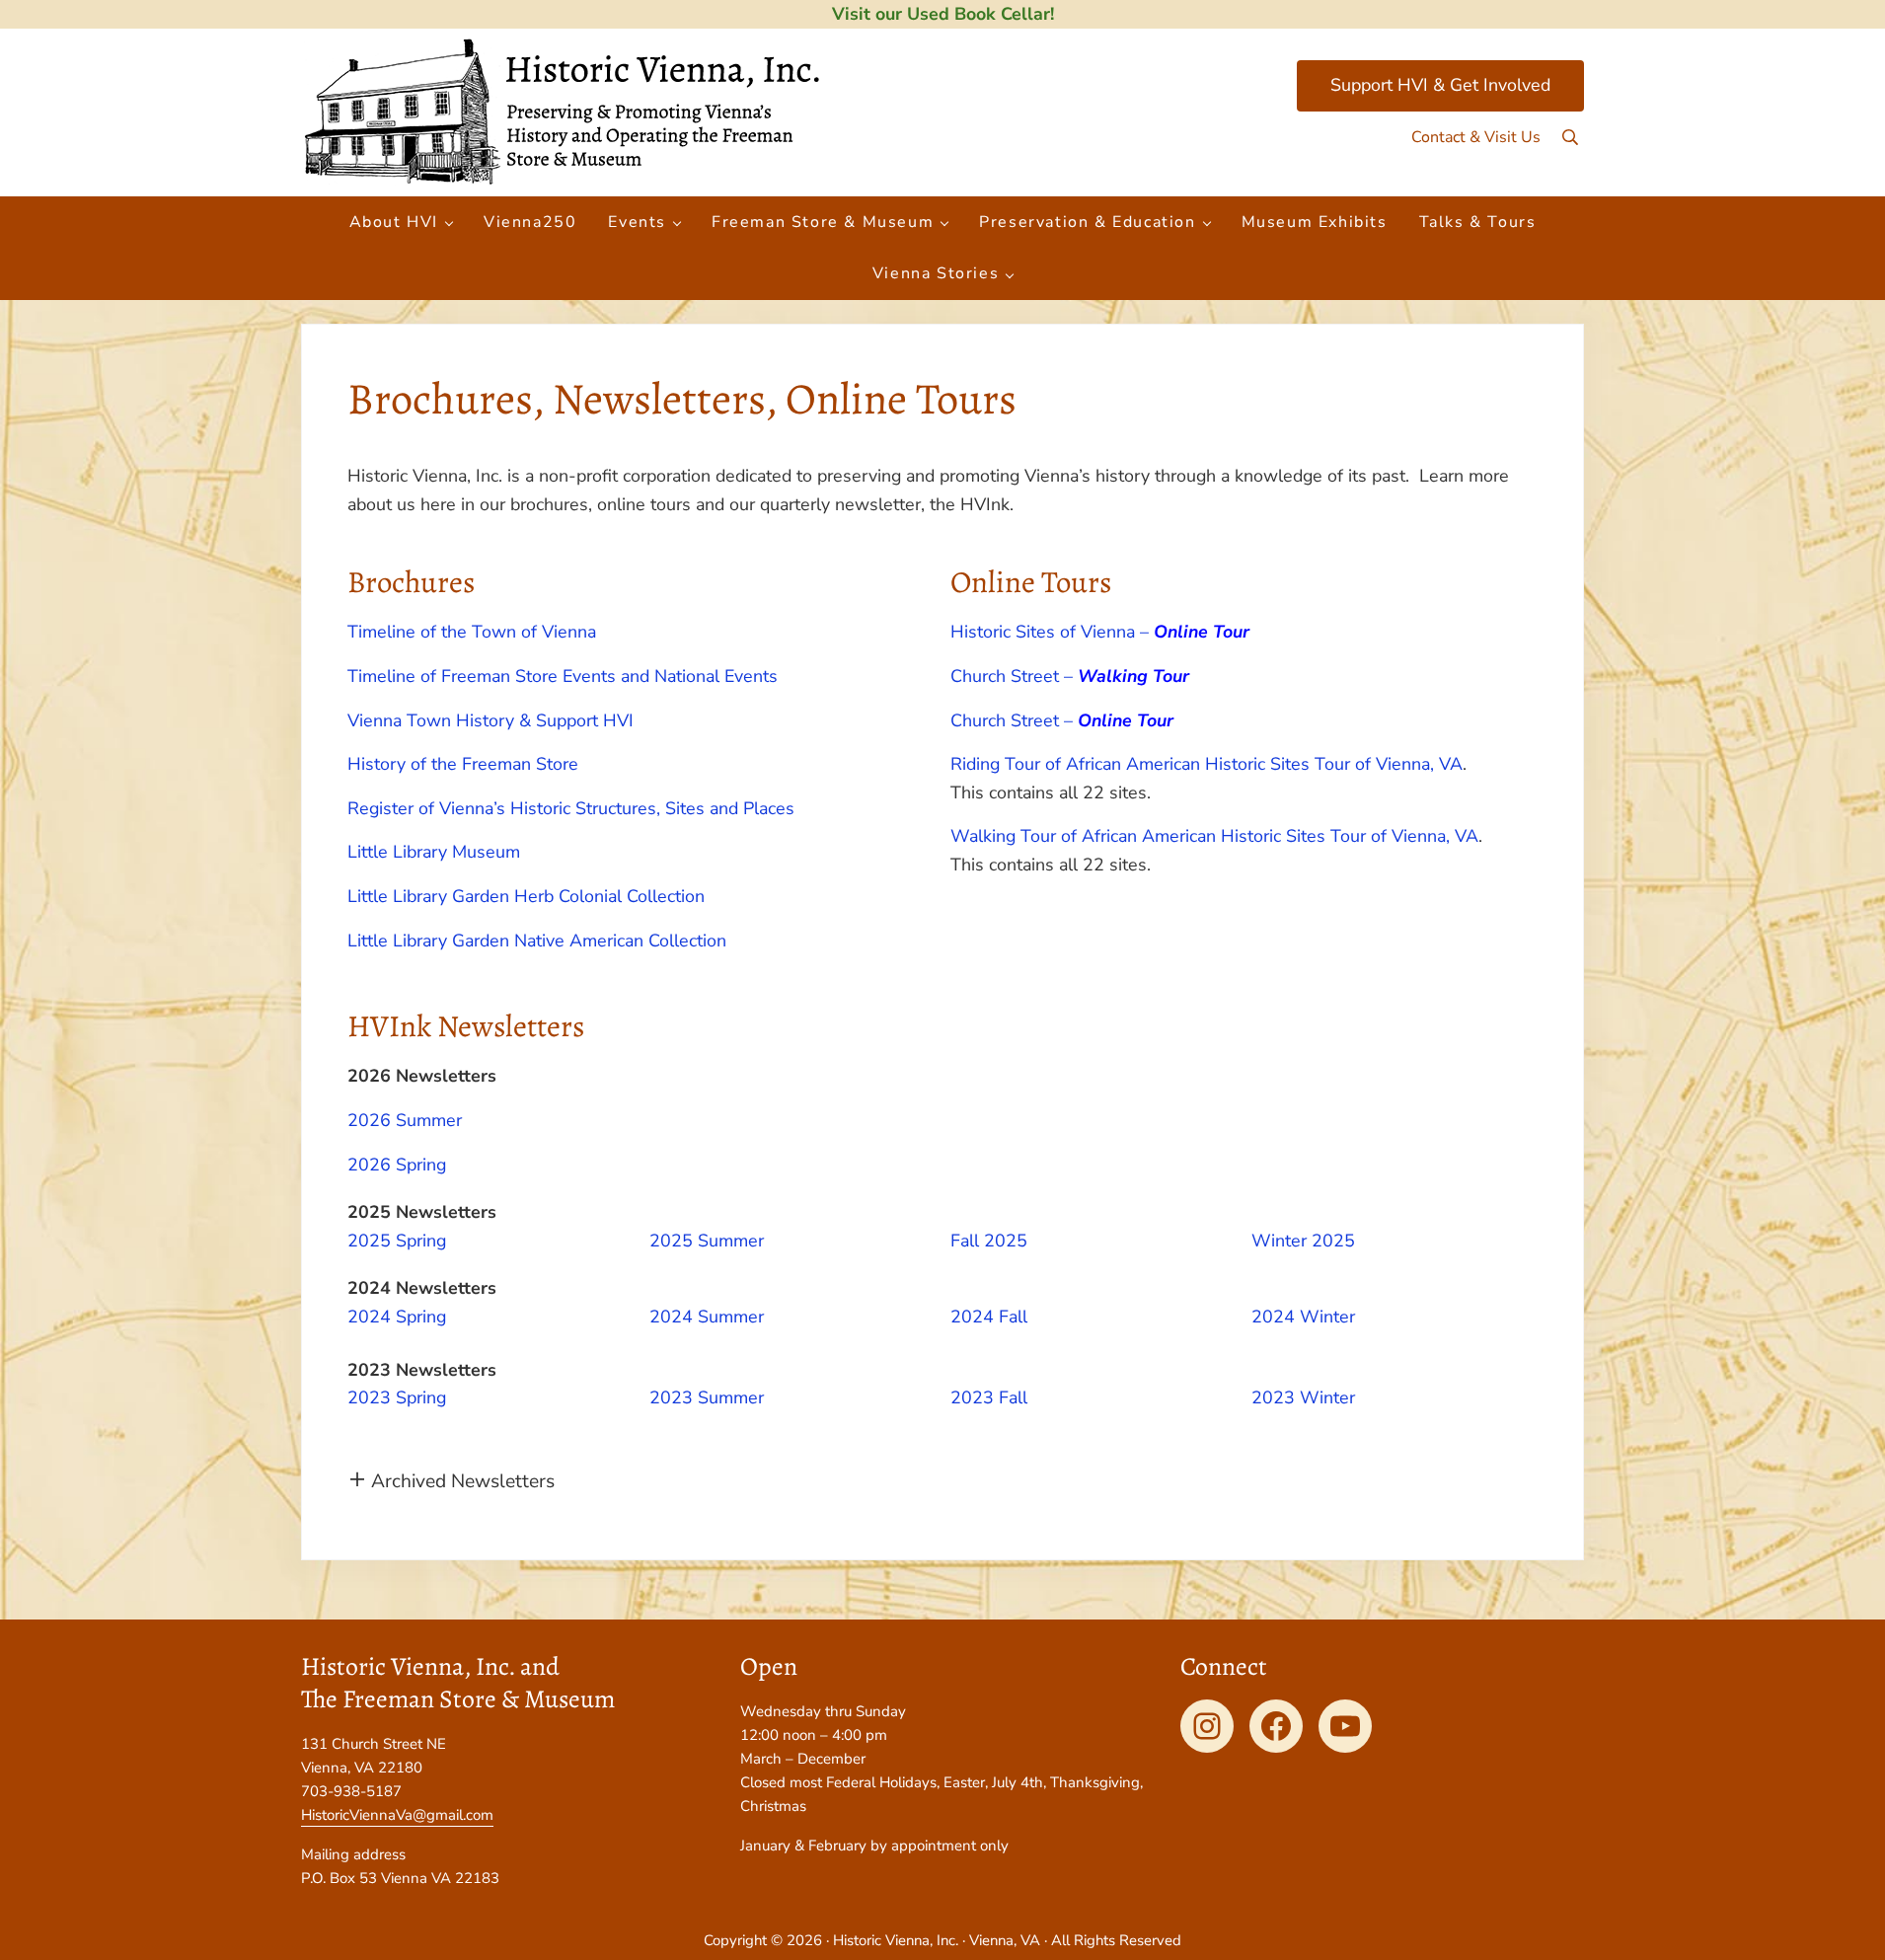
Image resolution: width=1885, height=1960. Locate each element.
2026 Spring (397, 1165)
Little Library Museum (434, 852)
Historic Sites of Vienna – (1100, 632)
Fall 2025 (989, 1241)
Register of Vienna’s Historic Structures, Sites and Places (571, 808)
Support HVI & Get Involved (1440, 85)
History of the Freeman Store (463, 764)
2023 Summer (707, 1397)
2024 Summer (707, 1317)
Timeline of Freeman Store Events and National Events (563, 676)
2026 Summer (405, 1120)
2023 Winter (1303, 1397)
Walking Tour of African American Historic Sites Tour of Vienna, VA (1214, 836)
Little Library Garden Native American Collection (537, 941)
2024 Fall (989, 1317)
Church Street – (1070, 676)
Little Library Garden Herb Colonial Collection (526, 896)
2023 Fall (989, 1397)
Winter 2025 (1303, 1241)
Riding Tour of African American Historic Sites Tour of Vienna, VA (1206, 764)
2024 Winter (1303, 1317)
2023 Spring (397, 1397)
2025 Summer (707, 1241)
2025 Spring (397, 1241)
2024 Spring (397, 1317)
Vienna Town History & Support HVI (493, 720)
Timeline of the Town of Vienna (472, 632)
